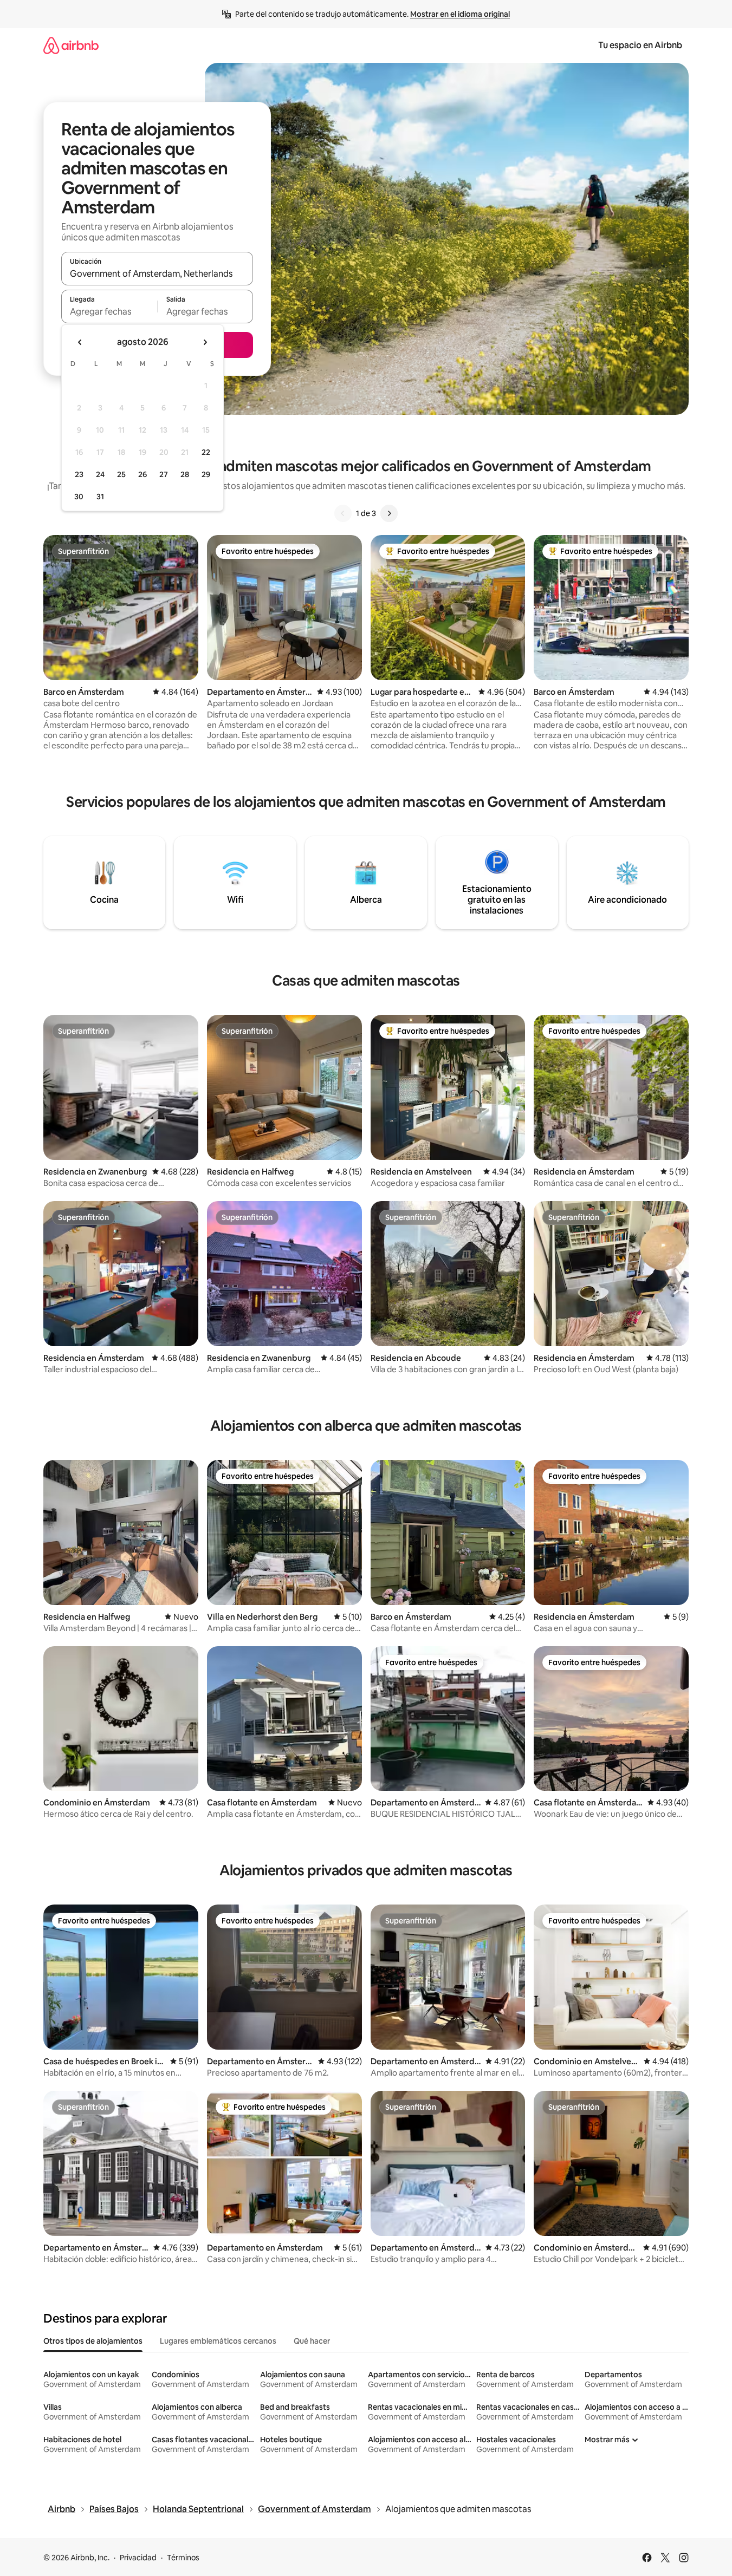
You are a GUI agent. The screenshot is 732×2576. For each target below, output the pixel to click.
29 (206, 474)
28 (185, 474)
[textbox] (109, 311)
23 (79, 474)
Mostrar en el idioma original (460, 14)
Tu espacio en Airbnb (640, 45)
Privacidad (138, 2558)
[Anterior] (343, 513)
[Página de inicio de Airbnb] (71, 45)
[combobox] (157, 273)
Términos (183, 2558)
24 (100, 474)
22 (206, 452)
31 (100, 497)
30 (79, 497)
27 (164, 474)
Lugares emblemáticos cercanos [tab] (218, 2341)
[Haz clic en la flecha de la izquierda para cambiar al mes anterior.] (80, 342)
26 (142, 474)
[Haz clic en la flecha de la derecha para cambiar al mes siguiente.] (205, 342)
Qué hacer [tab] (312, 2341)
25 (121, 474)
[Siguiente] (389, 513)
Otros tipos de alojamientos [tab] (93, 2341)
